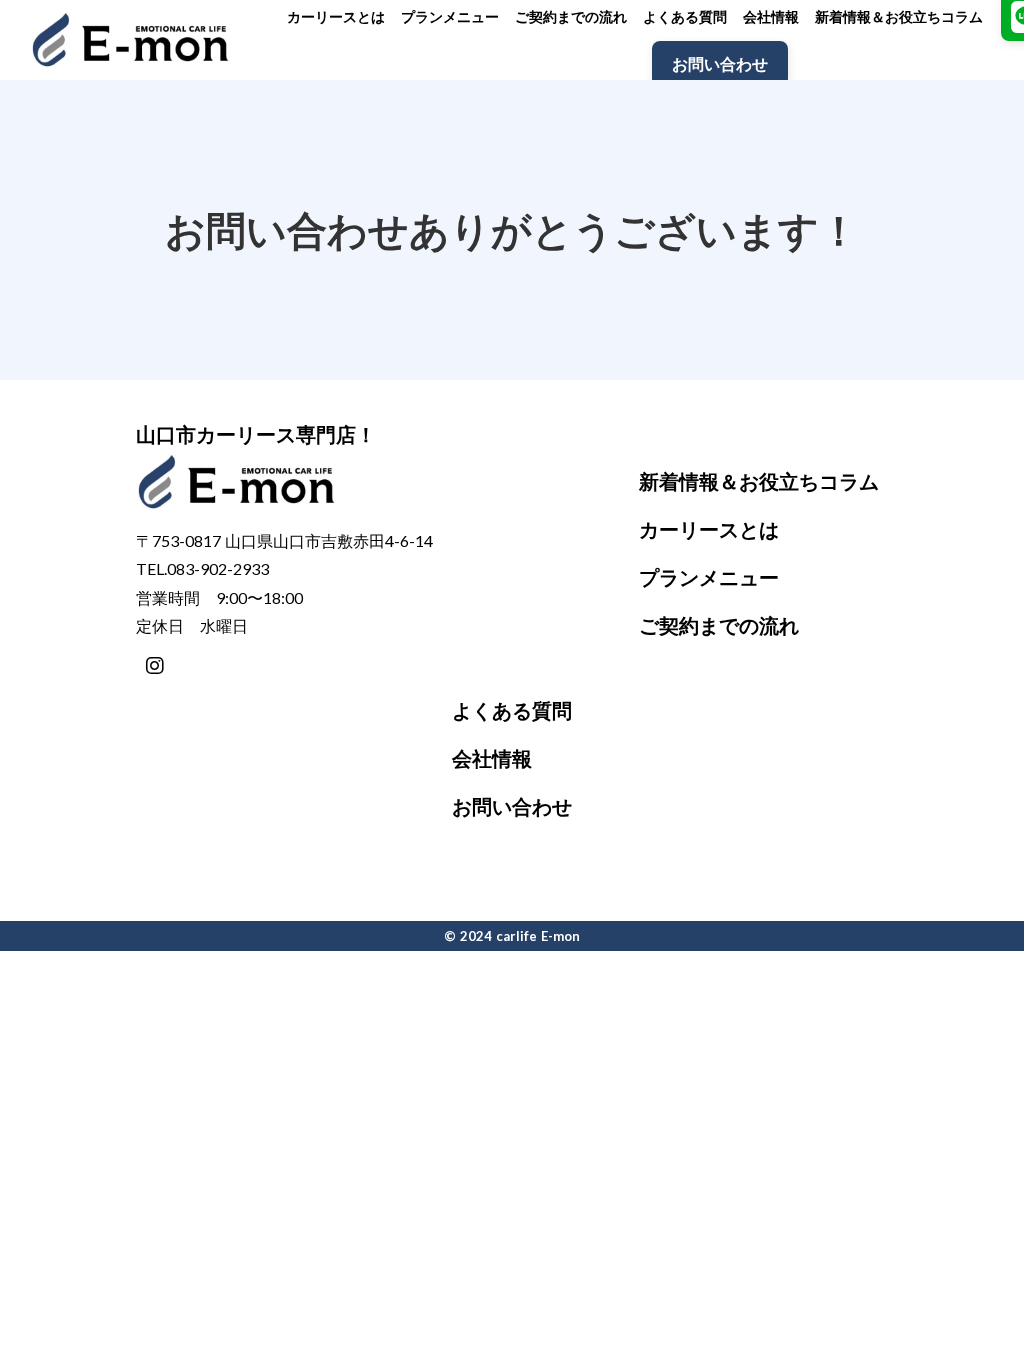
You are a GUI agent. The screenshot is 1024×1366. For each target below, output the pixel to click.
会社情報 (492, 758)
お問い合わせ (512, 806)
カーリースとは (709, 529)
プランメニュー (709, 577)
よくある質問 (512, 710)
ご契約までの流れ (719, 625)
